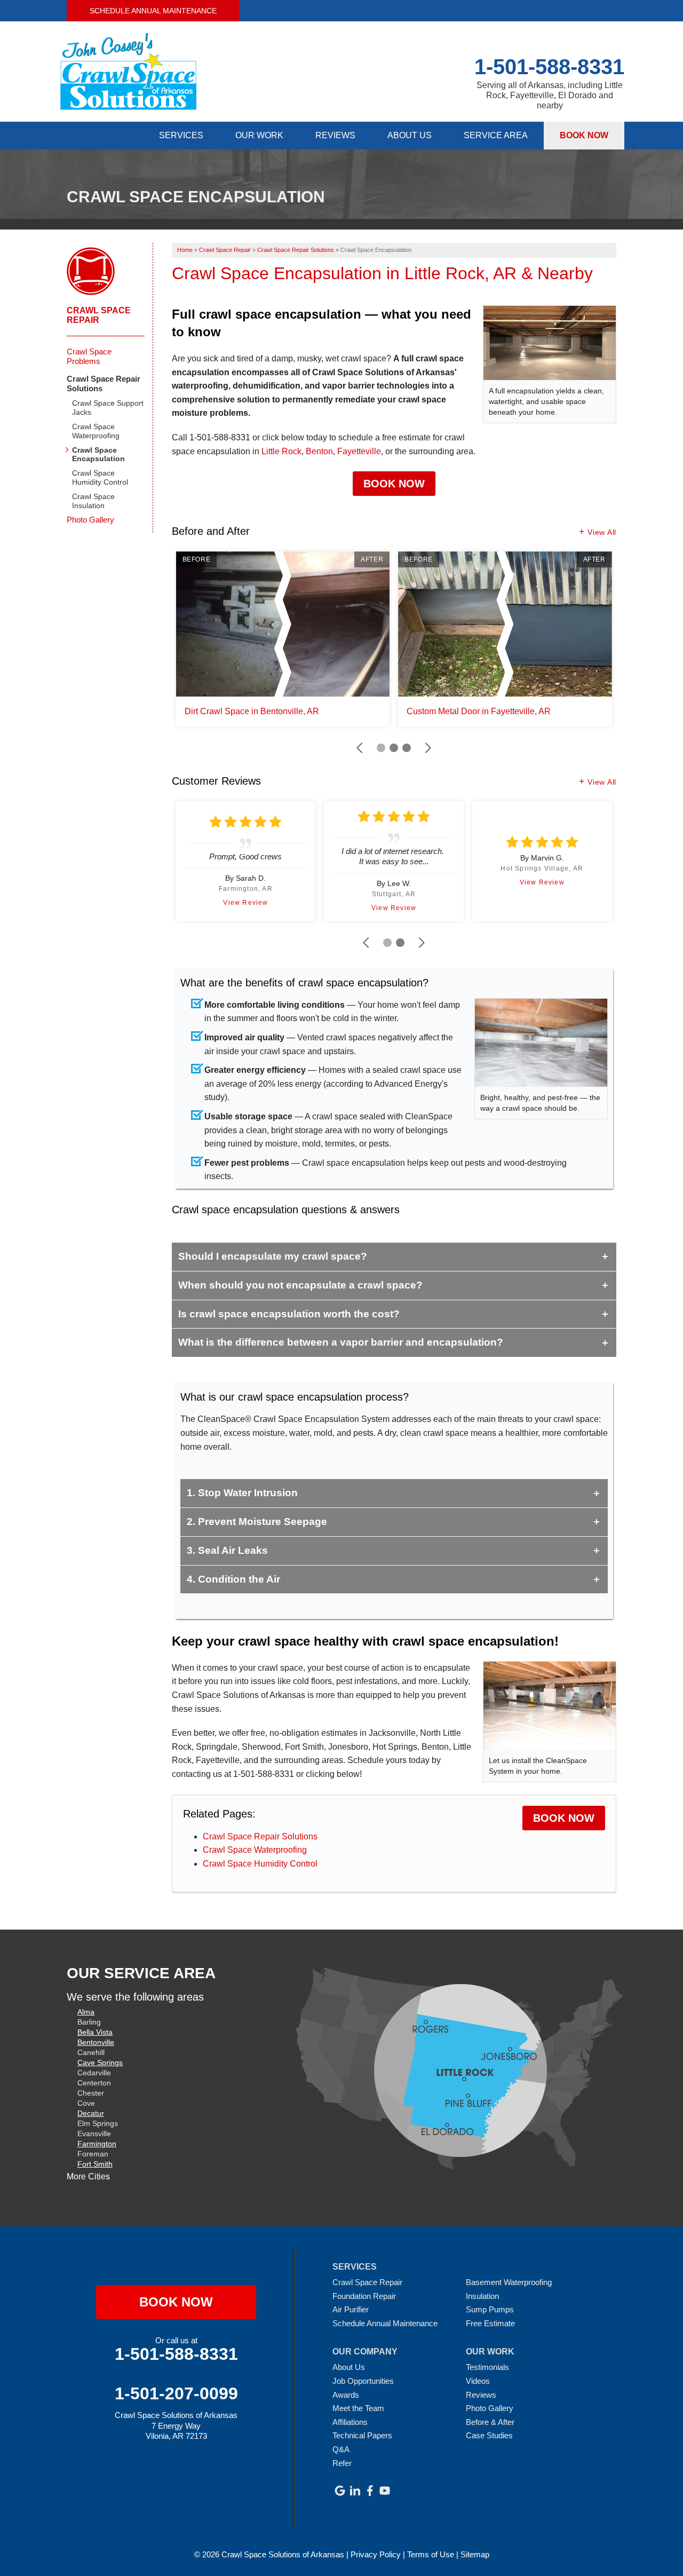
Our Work (259, 135)
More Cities (88, 2176)
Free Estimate (490, 2323)
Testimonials (487, 2367)
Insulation (482, 2296)
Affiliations (350, 2422)
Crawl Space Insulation (93, 501)
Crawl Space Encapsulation (98, 455)
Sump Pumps (490, 2309)
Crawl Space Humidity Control (260, 1864)
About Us (410, 135)
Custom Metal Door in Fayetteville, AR (479, 711)
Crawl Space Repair (99, 315)
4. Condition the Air (233, 1579)
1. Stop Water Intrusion (242, 1493)
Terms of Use (431, 2554)
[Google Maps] (340, 2491)
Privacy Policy (376, 2554)
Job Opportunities (363, 2381)
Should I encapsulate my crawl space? (273, 1256)
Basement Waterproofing (509, 2282)
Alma (86, 2012)
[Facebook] (370, 2491)
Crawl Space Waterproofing (255, 1850)
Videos (478, 2381)
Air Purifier (351, 2309)
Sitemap (475, 2554)
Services (181, 135)
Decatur (91, 2113)
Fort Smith (95, 2164)
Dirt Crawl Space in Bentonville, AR (252, 711)
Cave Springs (100, 2063)
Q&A (341, 2449)
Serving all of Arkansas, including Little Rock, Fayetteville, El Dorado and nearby (550, 95)
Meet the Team (358, 2408)
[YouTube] (385, 2491)
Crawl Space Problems (89, 356)
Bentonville (96, 2042)
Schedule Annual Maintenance (153, 11)
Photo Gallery (90, 520)
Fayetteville (359, 451)
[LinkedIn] (355, 2491)
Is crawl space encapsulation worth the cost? (289, 1314)
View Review (245, 903)
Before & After (490, 2422)
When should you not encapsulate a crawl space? (300, 1285)
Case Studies (489, 2435)
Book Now (584, 135)
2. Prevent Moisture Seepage (257, 1522)
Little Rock (281, 451)
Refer (342, 2463)
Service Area (496, 135)
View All (602, 532)
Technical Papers (362, 2435)
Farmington (97, 2144)
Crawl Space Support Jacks (108, 408)
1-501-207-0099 (176, 2393)
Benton (319, 451)
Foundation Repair (364, 2296)
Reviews (335, 135)
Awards (346, 2395)
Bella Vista (95, 2032)
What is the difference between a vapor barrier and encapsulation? (341, 1342)
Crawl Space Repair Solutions (260, 1836)
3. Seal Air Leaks (227, 1550)
